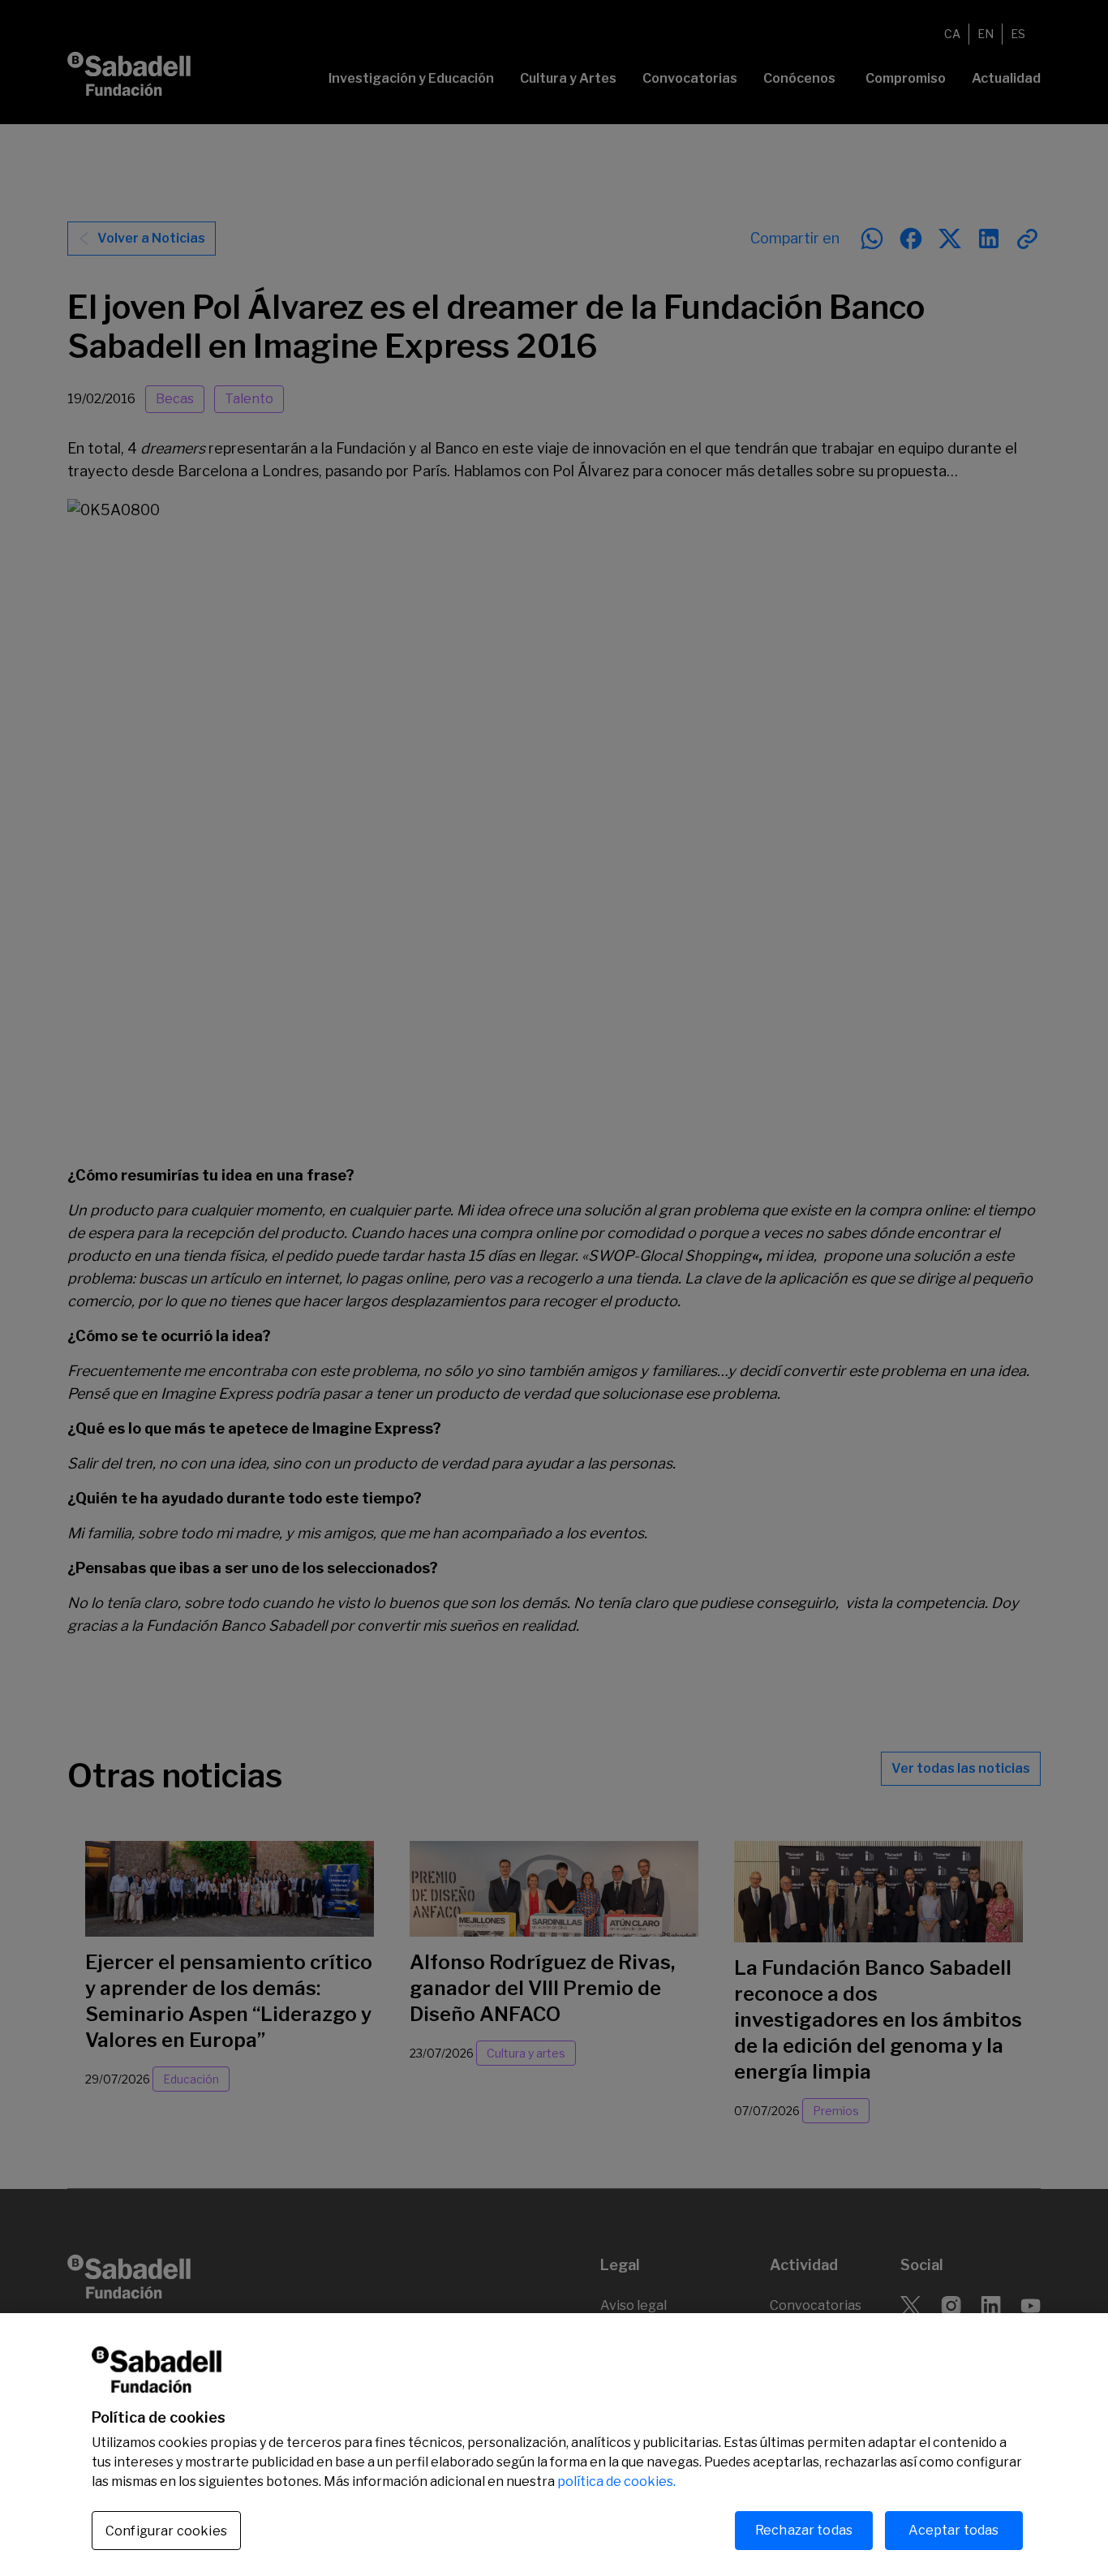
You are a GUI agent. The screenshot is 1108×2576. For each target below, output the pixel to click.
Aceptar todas (953, 2530)
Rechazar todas (804, 2530)
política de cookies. (616, 2481)
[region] (554, 2445)
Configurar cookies (166, 2531)
